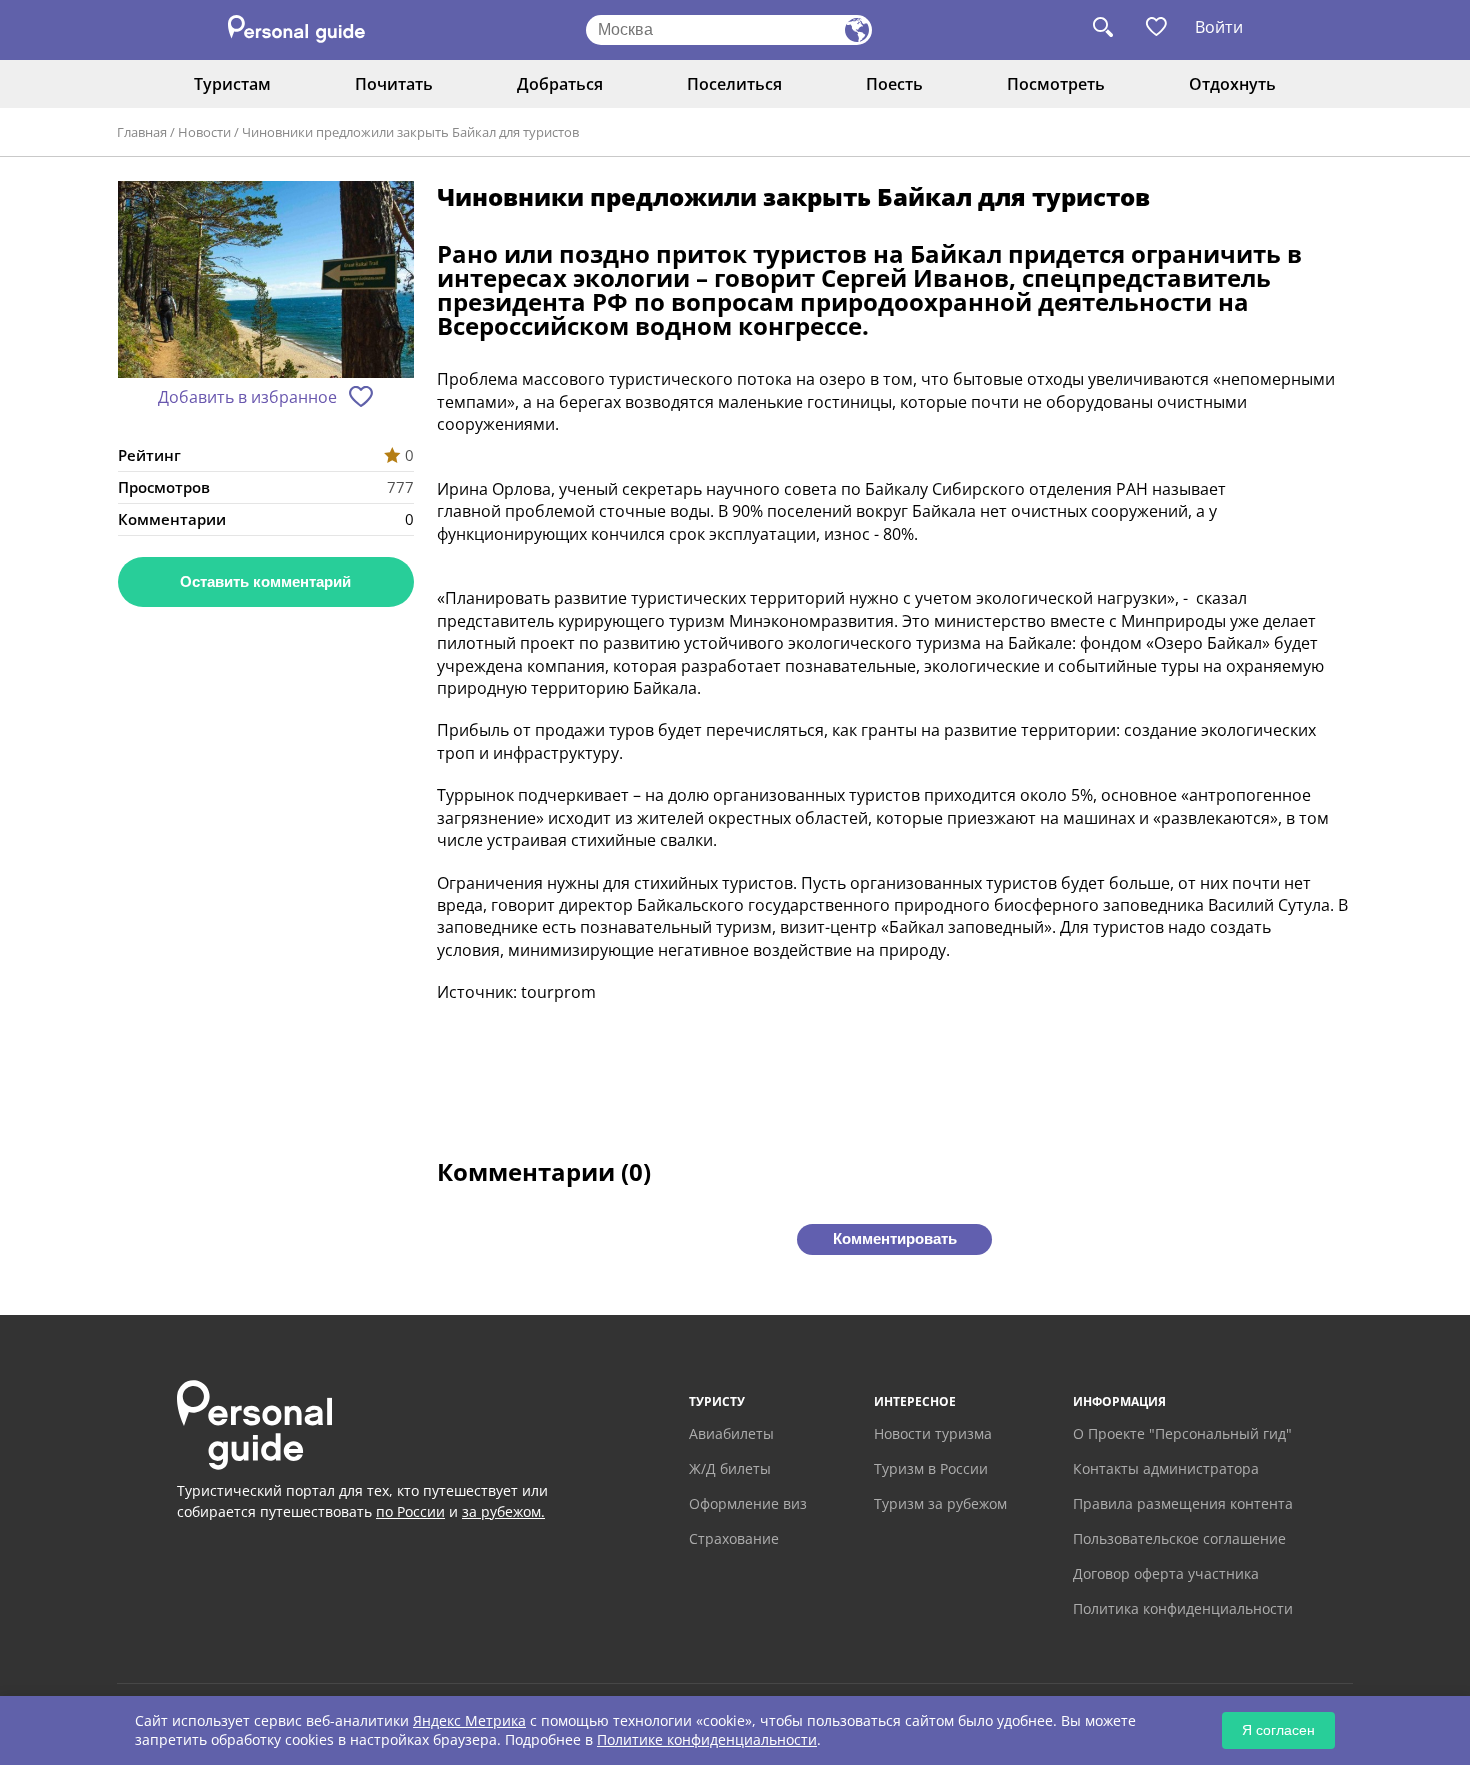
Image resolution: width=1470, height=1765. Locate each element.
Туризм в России (931, 1468)
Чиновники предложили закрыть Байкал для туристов (410, 132)
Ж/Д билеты (730, 1468)
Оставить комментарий (265, 581)
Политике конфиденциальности (707, 1739)
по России (410, 1511)
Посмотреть (1056, 84)
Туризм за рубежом (940, 1503)
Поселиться (734, 84)
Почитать (394, 84)
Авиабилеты (731, 1433)
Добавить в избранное (247, 397)
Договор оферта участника (1166, 1573)
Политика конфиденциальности (1183, 1608)
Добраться (560, 84)
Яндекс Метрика (469, 1720)
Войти (1219, 27)
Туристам (232, 84)
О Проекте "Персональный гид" (1182, 1433)
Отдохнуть (1232, 84)
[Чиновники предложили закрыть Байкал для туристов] (266, 281)
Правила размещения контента (1183, 1503)
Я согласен (1278, 1730)
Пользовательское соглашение (1179, 1538)
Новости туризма (933, 1433)
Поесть (894, 84)
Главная (142, 132)
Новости (204, 132)
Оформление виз (748, 1503)
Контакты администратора (1166, 1468)
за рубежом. (503, 1511)
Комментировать (895, 1238)
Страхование (734, 1538)
